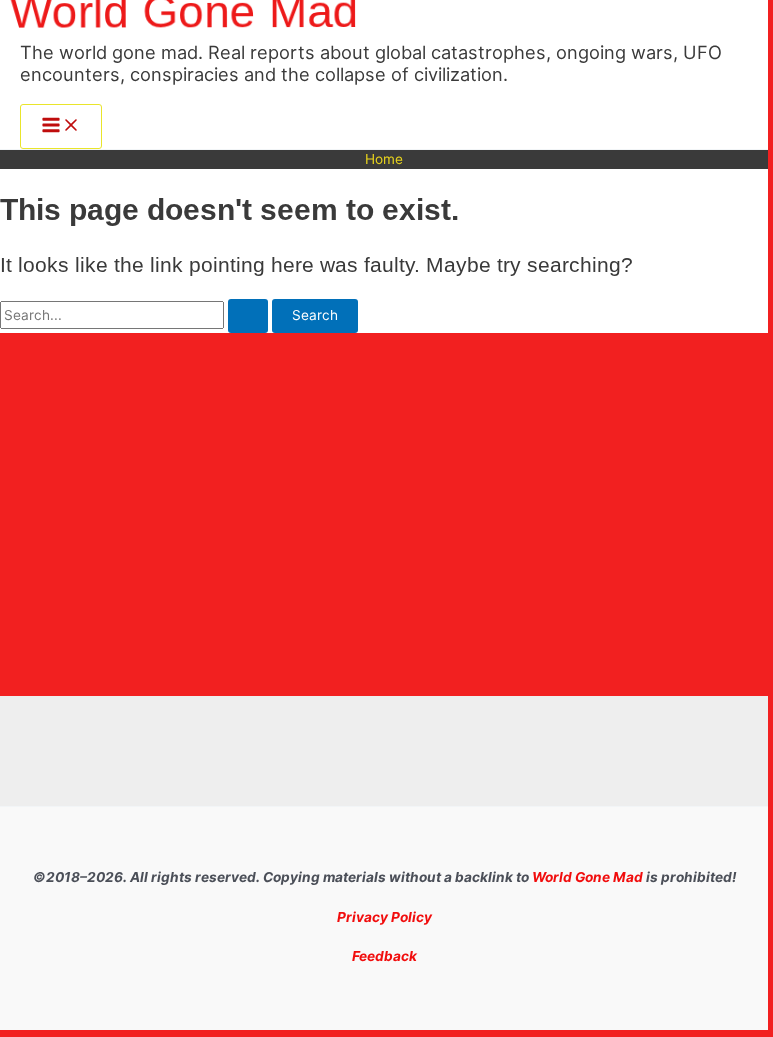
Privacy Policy (384, 917)
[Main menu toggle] (61, 126)
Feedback (384, 956)
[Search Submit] (248, 316)
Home (384, 159)
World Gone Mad (587, 877)
